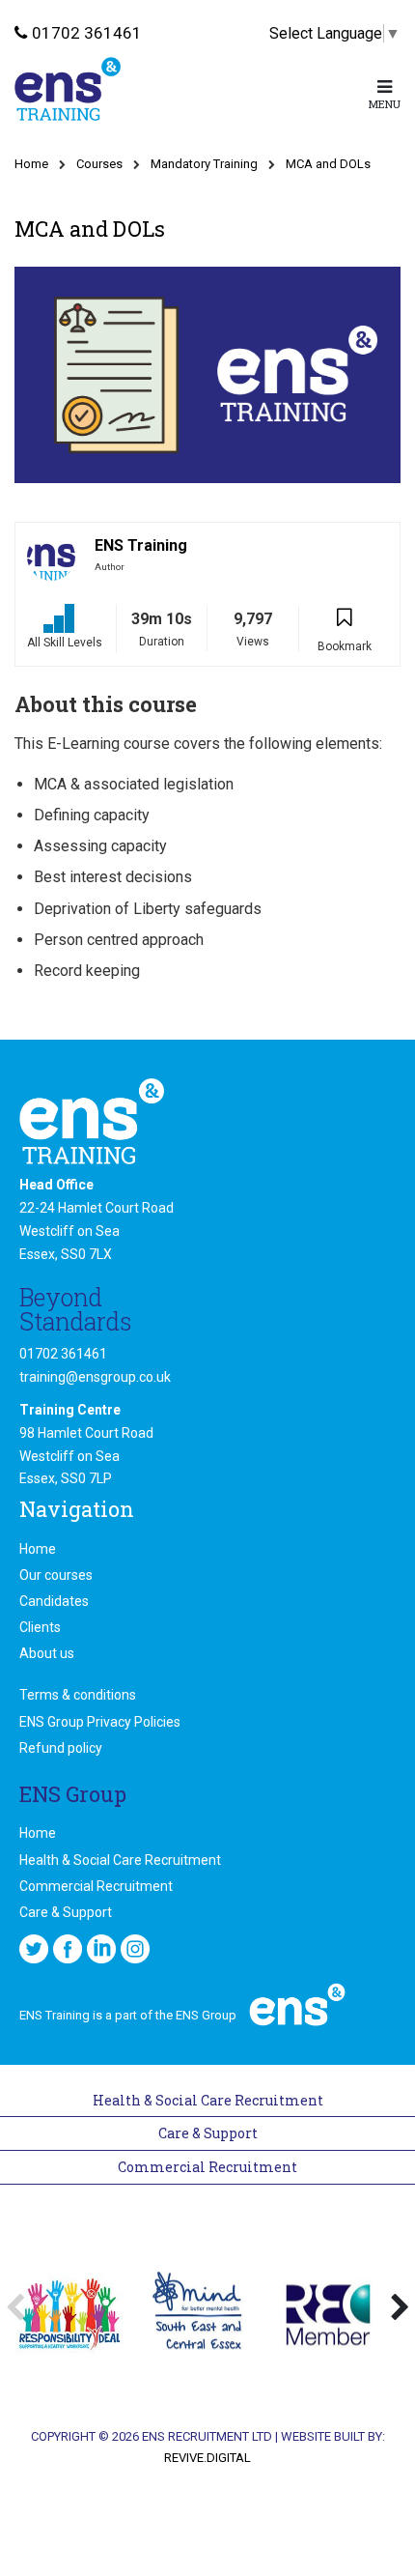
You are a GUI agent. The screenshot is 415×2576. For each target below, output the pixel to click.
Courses (99, 164)
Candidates (54, 1601)
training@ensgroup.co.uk (95, 1377)
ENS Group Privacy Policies (100, 1722)
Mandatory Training (204, 164)
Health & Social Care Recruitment (120, 1860)
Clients (40, 1627)
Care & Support (66, 1912)
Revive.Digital (207, 2458)
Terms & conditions (78, 1695)
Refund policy (61, 1748)
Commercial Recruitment (96, 1886)
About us (47, 1653)
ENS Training (141, 545)
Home (31, 164)
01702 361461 (87, 33)
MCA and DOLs (328, 164)
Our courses (56, 1575)
